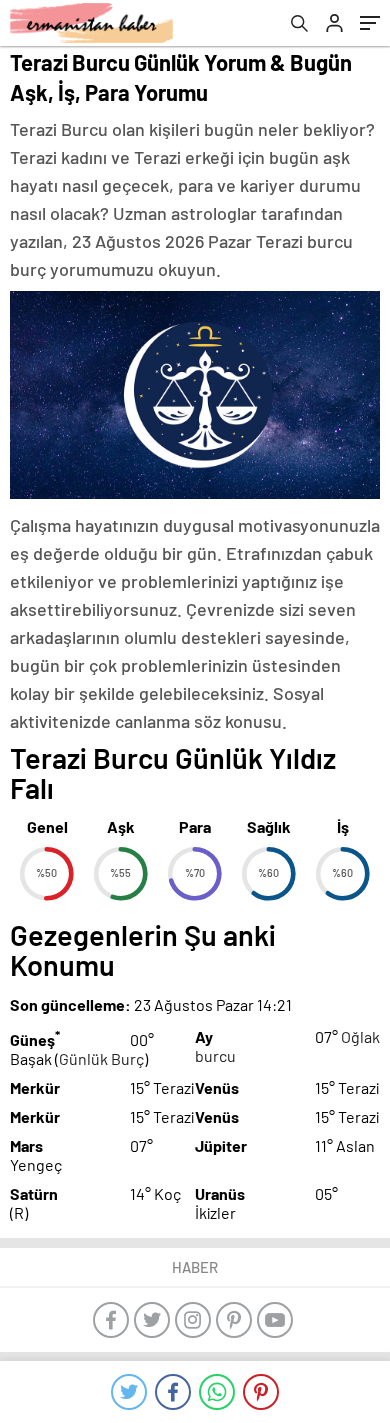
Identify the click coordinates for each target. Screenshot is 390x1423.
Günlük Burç (101, 1058)
